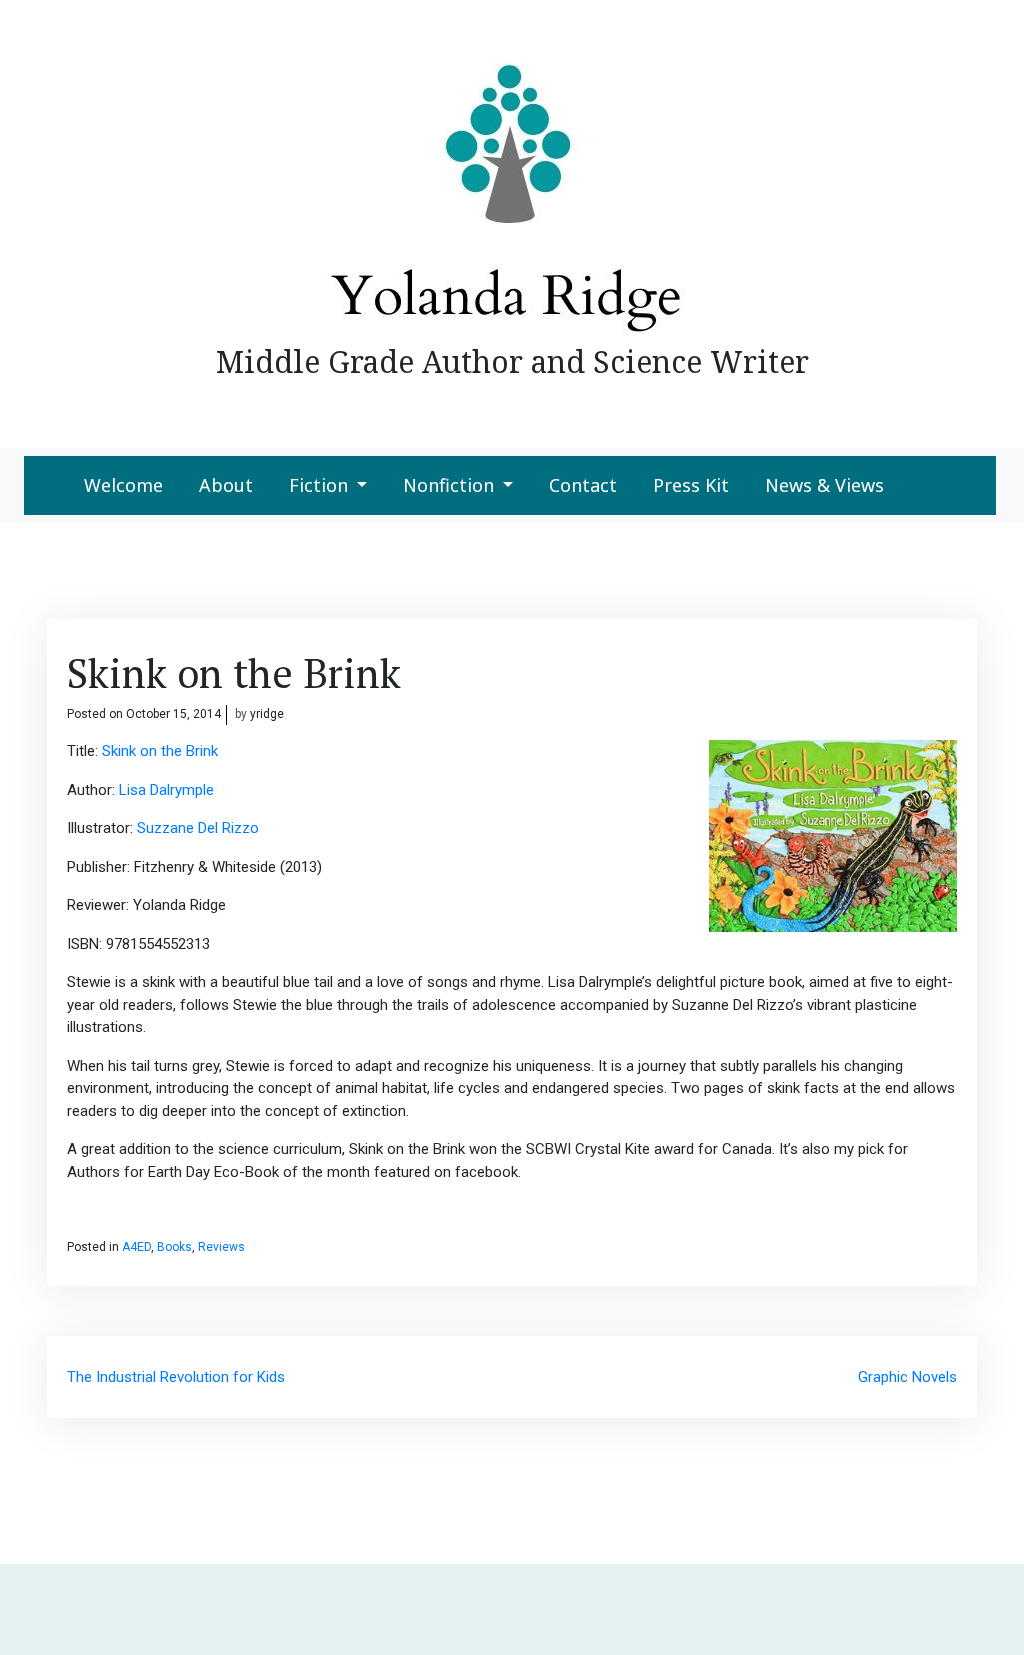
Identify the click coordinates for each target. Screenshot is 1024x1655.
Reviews (221, 1247)
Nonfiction (448, 485)
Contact (583, 485)
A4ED (136, 1247)
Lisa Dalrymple (166, 790)
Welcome (123, 485)
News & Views (824, 485)
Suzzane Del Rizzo (196, 828)
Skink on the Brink (160, 751)
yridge (267, 714)
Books (174, 1247)
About (226, 485)
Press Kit (691, 485)
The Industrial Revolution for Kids (176, 1377)
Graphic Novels (907, 1377)
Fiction (318, 485)
